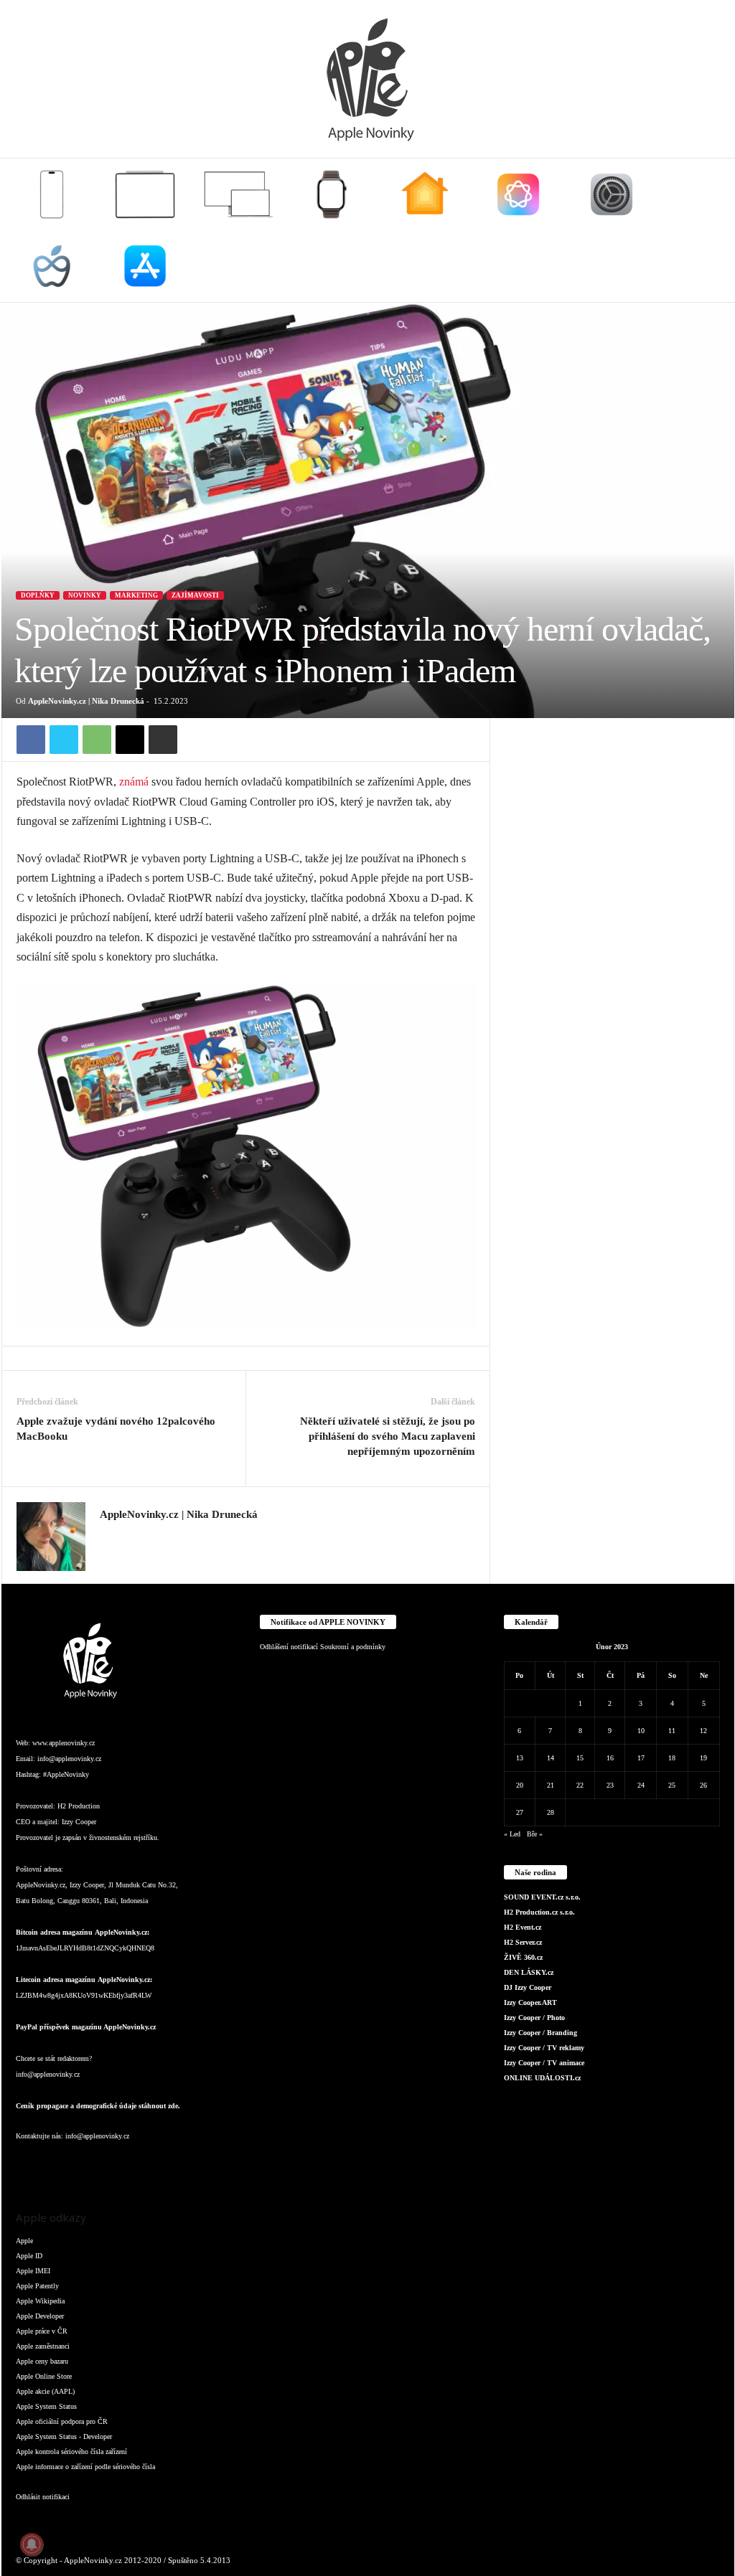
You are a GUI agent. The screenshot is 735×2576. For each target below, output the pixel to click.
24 (641, 1785)
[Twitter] (64, 740)
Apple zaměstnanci (43, 2346)
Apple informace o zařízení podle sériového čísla (85, 2467)
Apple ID (29, 2256)
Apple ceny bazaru (42, 2361)
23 (610, 1785)
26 (703, 1785)
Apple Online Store (44, 2376)
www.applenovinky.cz (64, 1743)
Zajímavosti (195, 595)
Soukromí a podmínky (353, 1647)
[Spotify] (145, 2165)
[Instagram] (108, 1536)
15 (580, 1758)
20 (520, 1785)
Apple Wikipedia (40, 2301)
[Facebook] (31, 740)
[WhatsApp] (97, 740)
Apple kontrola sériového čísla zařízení (71, 2452)
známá (134, 782)
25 (672, 1785)
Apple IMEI (33, 2271)
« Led (512, 1834)
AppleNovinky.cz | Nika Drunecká (86, 701)
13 (520, 1758)
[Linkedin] (88, 2165)
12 (703, 1731)
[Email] (130, 740)
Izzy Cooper (79, 1822)
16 (610, 1758)
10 (641, 1731)
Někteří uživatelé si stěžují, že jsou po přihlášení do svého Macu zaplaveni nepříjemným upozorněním (388, 1436)
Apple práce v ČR (42, 2331)
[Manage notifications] (32, 2544)
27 (520, 1812)
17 (641, 1758)
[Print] (163, 740)
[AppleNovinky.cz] (367, 79)
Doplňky (38, 595)
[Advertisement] (612, 808)
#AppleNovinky (66, 1774)
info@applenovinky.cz (69, 1759)
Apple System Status (46, 2406)
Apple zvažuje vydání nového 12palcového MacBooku (116, 1429)
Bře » (535, 1834)
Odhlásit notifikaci (43, 2497)
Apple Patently (37, 2286)
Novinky (85, 595)
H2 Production (79, 1806)
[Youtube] (201, 2165)
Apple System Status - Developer (64, 2436)
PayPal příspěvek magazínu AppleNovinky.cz (86, 2027)
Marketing (136, 595)
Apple (24, 2241)
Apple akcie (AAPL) (45, 2391)
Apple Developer (40, 2316)
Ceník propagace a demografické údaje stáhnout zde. (98, 2106)
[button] (713, 230)
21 (551, 1785)
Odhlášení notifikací (289, 1647)
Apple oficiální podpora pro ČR (62, 2421)
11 (672, 1731)
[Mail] (116, 2165)
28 (551, 1812)
